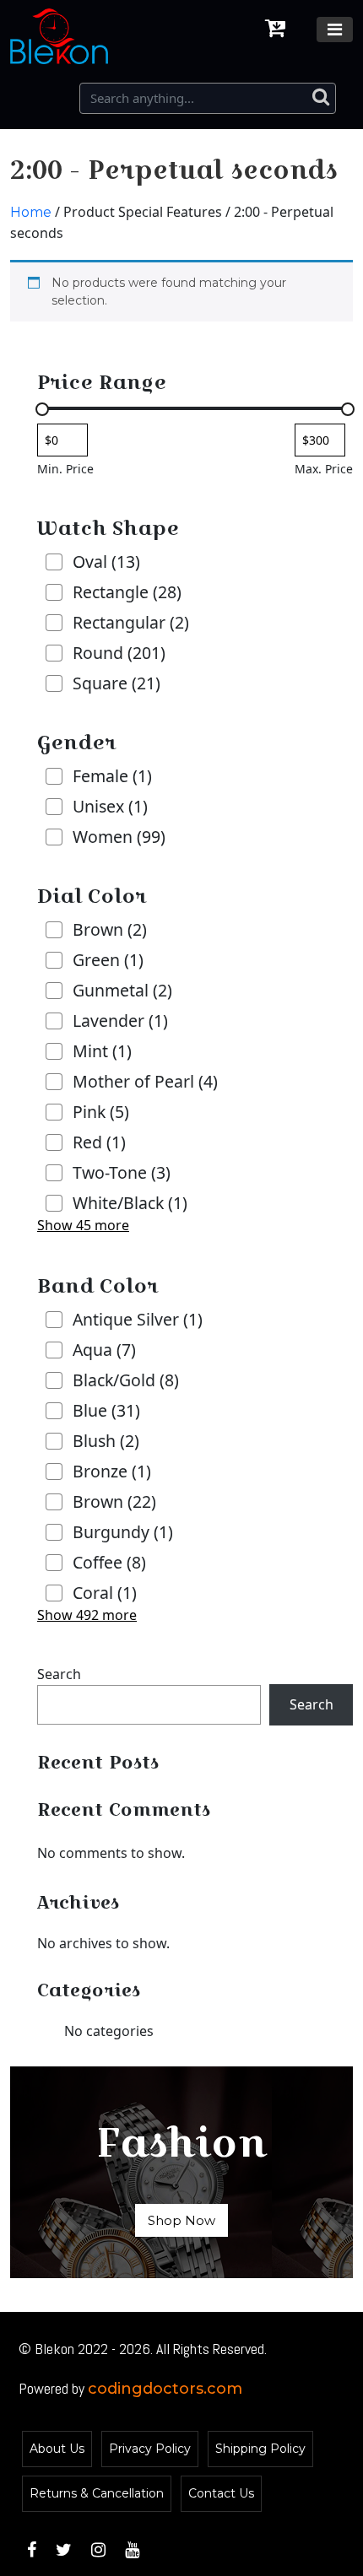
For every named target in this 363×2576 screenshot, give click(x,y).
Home (31, 212)
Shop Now (181, 2220)
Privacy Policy (150, 2449)
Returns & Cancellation (97, 2493)
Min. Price (65, 469)
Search (59, 1674)
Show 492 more (87, 1615)
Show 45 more (83, 1225)
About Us (57, 2449)
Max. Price (324, 469)
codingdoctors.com (165, 2389)
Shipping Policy (260, 2449)
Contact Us (221, 2493)
